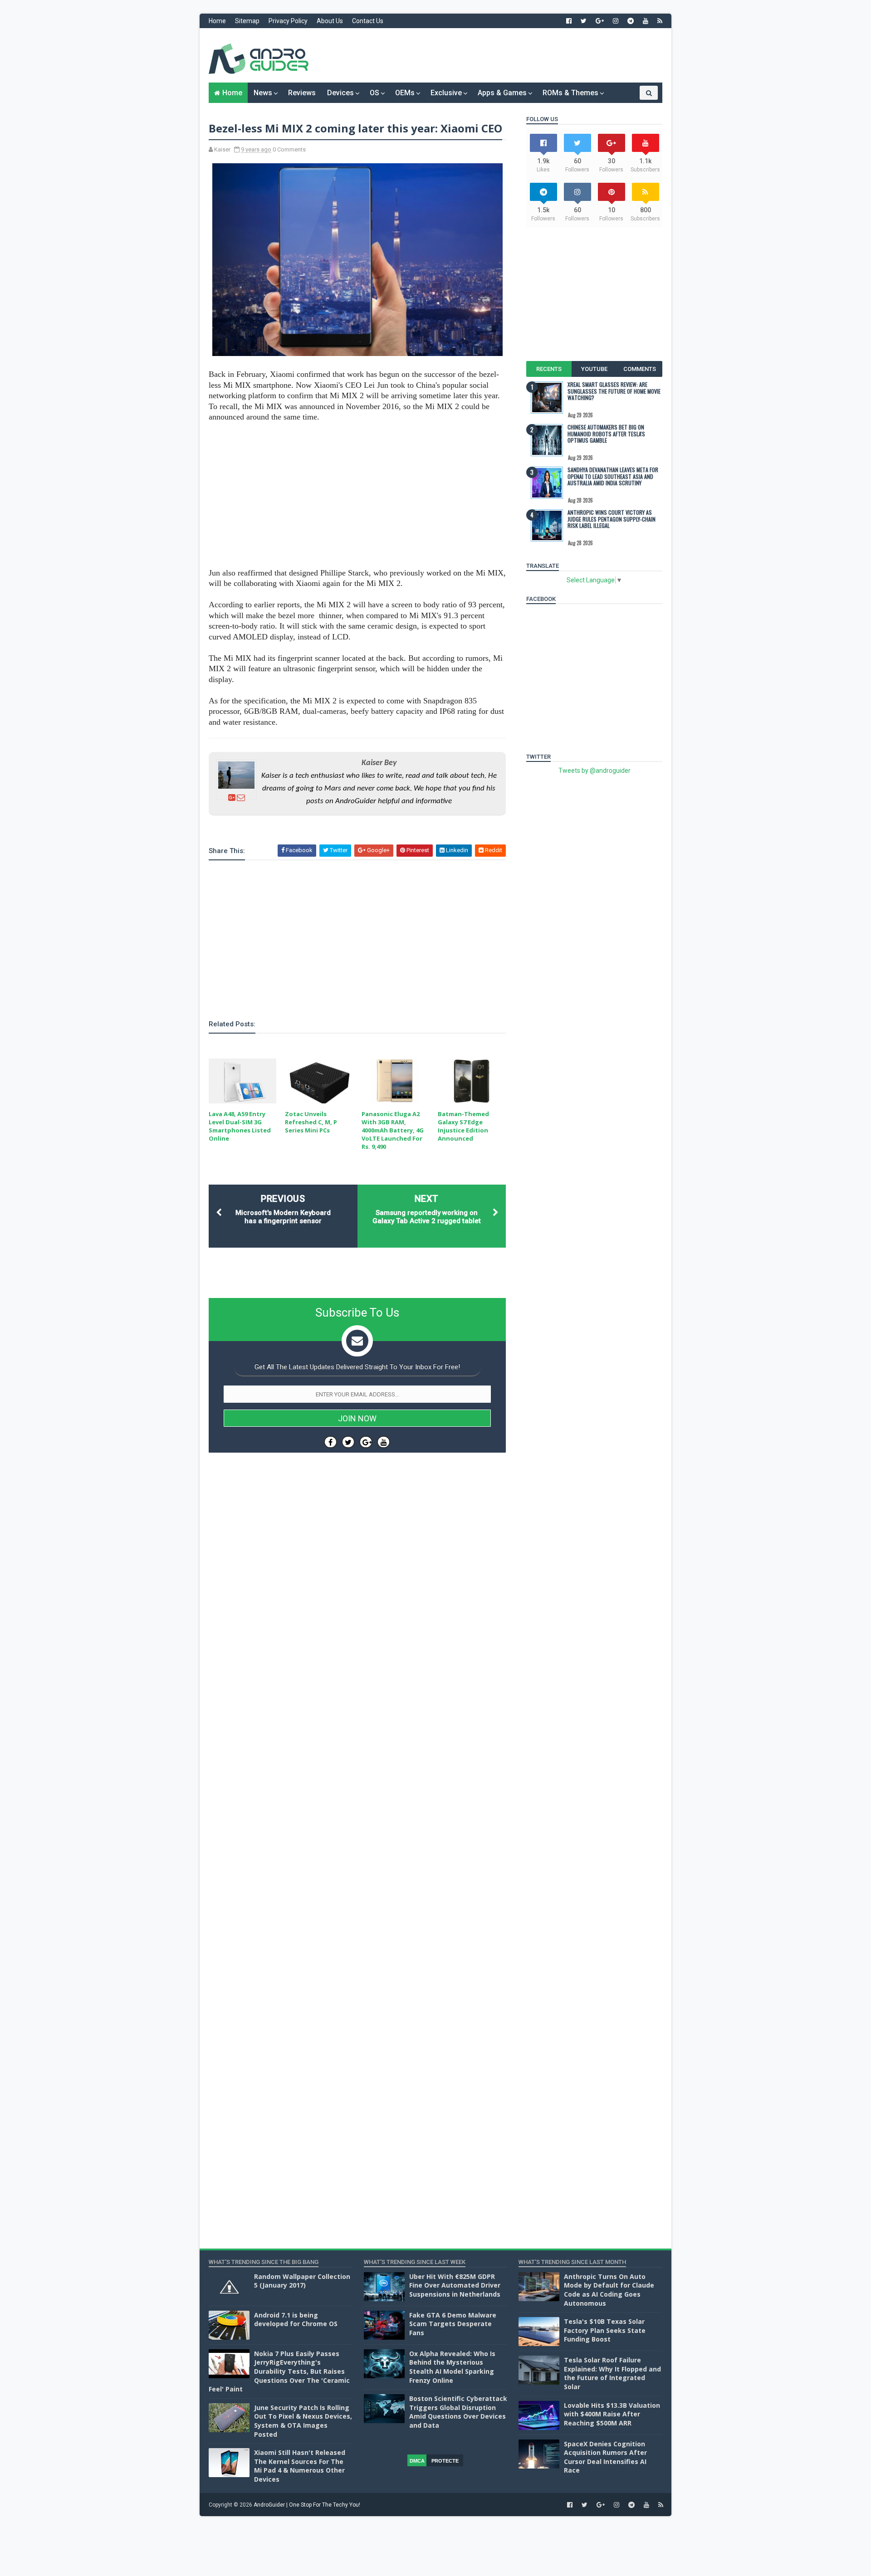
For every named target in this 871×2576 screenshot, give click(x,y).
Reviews (302, 93)
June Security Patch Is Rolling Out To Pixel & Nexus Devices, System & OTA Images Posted (303, 2421)
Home (217, 21)
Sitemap (247, 21)
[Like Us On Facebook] (330, 1442)
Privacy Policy (288, 21)
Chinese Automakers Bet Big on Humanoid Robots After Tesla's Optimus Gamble (606, 434)
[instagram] (616, 21)
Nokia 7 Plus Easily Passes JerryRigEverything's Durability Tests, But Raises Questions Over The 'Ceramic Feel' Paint (279, 2371)
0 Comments (289, 149)
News (263, 93)
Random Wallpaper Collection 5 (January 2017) (302, 2281)
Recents (549, 369)
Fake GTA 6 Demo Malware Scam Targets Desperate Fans (453, 2324)
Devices (340, 93)
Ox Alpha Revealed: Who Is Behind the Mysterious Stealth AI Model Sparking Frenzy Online (452, 2367)
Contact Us (368, 21)
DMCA (417, 2461)
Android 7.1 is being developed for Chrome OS (296, 2320)
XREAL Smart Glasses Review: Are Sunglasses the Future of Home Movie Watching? (614, 391)
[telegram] (631, 21)
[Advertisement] (497, 55)
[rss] (660, 21)
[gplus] (600, 21)
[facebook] (569, 21)
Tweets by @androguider (595, 771)
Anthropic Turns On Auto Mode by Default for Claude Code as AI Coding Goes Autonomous (609, 2290)
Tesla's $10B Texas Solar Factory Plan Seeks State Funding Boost (605, 2330)
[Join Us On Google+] (366, 1442)
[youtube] (646, 21)
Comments (640, 369)
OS (374, 93)
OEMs (405, 93)
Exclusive (446, 93)
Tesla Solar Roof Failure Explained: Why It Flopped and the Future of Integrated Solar (612, 2373)
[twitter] (584, 21)
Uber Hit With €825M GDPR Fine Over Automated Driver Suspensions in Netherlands (455, 2285)
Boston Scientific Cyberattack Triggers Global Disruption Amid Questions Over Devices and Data (458, 2412)
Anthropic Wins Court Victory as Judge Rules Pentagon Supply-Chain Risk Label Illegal (612, 519)
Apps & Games (502, 93)
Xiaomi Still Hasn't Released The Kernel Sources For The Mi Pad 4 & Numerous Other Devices (300, 2466)
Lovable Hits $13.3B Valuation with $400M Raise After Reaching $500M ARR (612, 2414)
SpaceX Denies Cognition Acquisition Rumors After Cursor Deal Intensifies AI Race (605, 2457)
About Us (330, 21)
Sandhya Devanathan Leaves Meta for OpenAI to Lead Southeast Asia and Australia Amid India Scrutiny (613, 476)
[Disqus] (357, 1731)
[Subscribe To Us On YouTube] (384, 1442)
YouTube (594, 369)
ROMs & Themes (570, 93)
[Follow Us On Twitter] (348, 1442)
